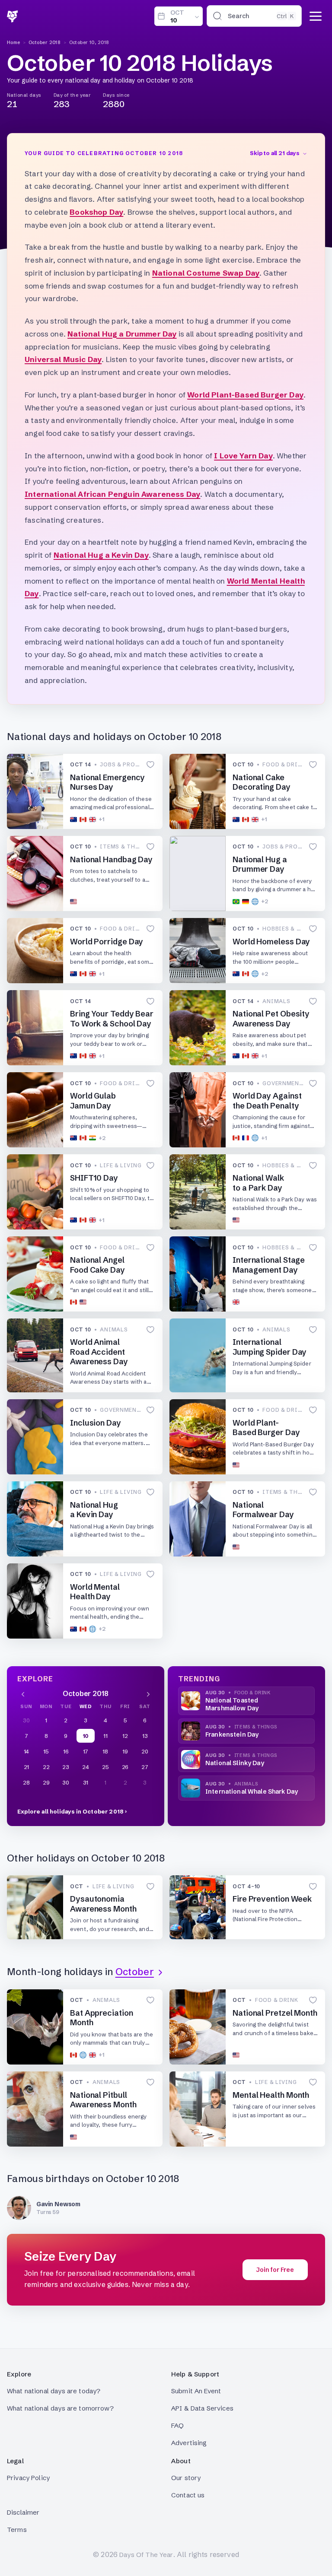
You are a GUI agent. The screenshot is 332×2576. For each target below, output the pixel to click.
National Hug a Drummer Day (122, 334)
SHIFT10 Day (94, 1178)
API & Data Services (202, 2408)
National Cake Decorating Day (262, 782)
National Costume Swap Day (206, 273)
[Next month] (148, 1693)
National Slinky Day (235, 1763)
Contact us (188, 2495)
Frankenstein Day (232, 1734)
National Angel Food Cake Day (97, 1265)
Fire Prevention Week (272, 1899)
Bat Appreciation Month (102, 2018)
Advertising (189, 2443)
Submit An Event (196, 2391)
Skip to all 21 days (275, 153)
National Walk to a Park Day (258, 1183)
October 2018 (45, 42)
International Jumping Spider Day (270, 1347)
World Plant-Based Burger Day (245, 395)
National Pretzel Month (275, 2013)
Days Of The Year (146, 2555)
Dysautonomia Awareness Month (103, 1904)
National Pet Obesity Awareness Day (271, 1019)
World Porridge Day (107, 942)
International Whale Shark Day (252, 1791)
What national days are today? (54, 2391)
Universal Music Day (63, 359)
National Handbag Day (111, 859)
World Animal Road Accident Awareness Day (99, 1352)
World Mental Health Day (95, 1592)
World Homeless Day (271, 942)
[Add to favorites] (150, 765)
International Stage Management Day (269, 1265)
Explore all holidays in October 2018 (70, 1811)
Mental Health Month (271, 2095)
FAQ (177, 2425)
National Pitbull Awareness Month (103, 2100)
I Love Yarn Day (243, 456)
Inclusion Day (96, 1423)
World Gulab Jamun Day (93, 1101)
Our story (186, 2478)
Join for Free (275, 2270)
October (135, 1972)
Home (14, 42)
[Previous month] (23, 1693)
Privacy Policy (28, 2478)
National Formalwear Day (263, 1510)
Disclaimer (23, 2512)
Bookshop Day (96, 212)
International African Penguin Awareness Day (112, 494)
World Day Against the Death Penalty (267, 1101)
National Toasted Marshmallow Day (232, 1704)
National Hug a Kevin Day (101, 555)
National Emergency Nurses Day (107, 782)
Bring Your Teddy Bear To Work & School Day (112, 1019)
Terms (17, 2530)
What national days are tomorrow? (60, 2408)
